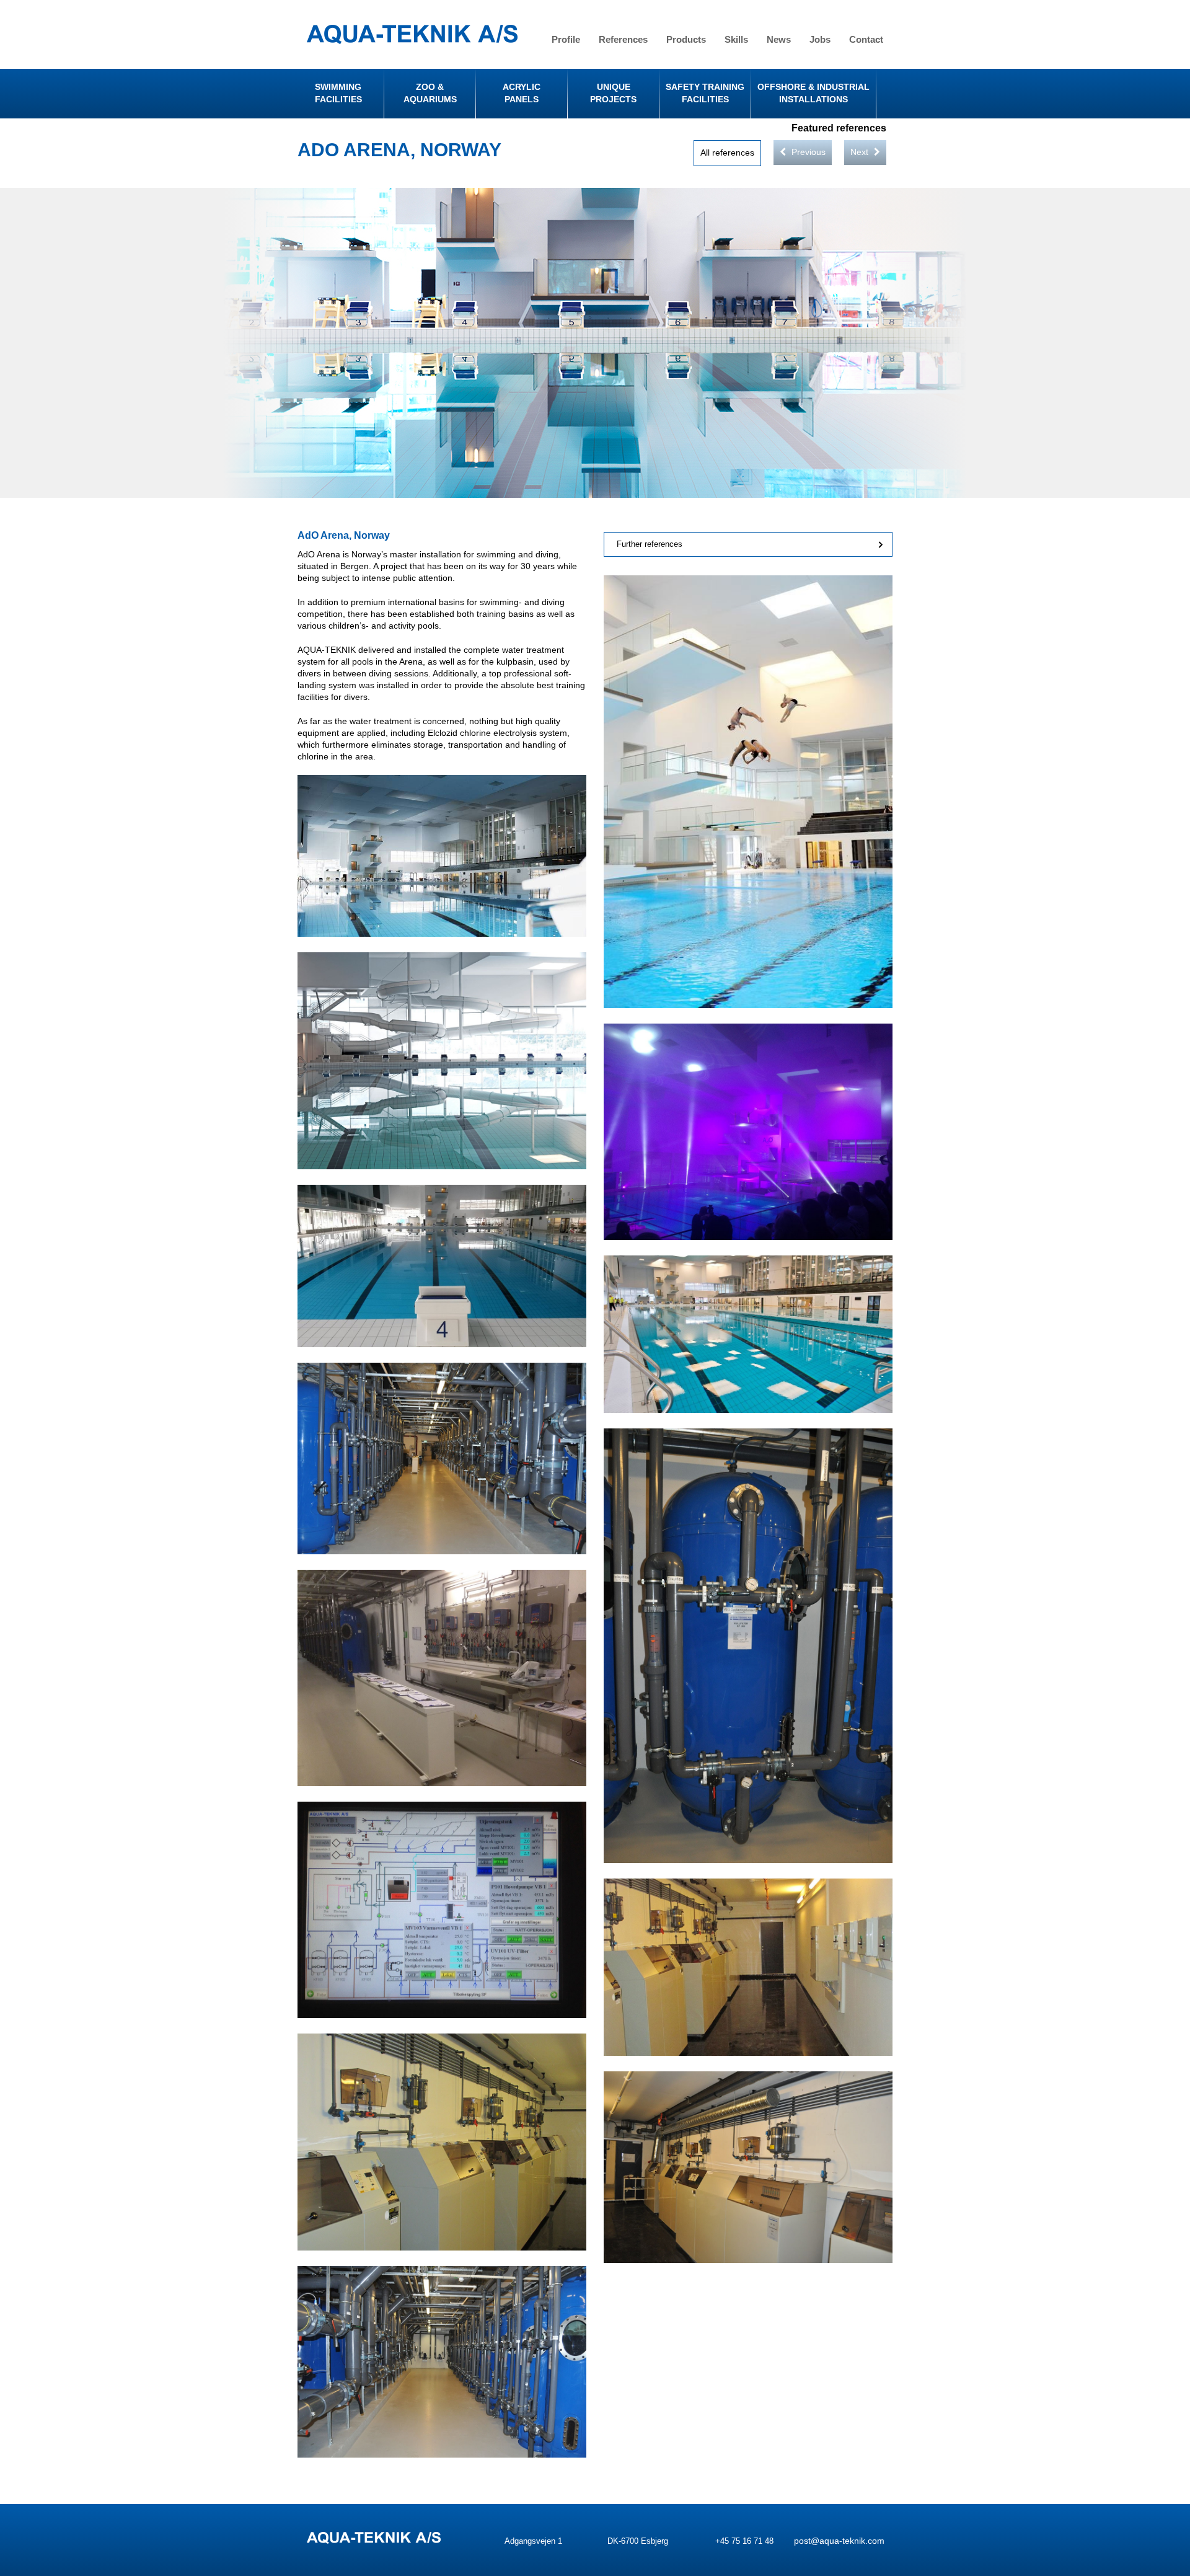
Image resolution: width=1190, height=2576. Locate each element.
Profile (566, 39)
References (623, 39)
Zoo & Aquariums (430, 93)
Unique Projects (613, 93)
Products (686, 39)
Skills (736, 39)
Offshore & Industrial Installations (813, 93)
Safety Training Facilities (705, 93)
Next (861, 152)
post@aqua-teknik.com (839, 2541)
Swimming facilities (338, 93)
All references (727, 153)
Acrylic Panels (522, 93)
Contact (866, 39)
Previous (807, 152)
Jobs (820, 39)
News (779, 39)
